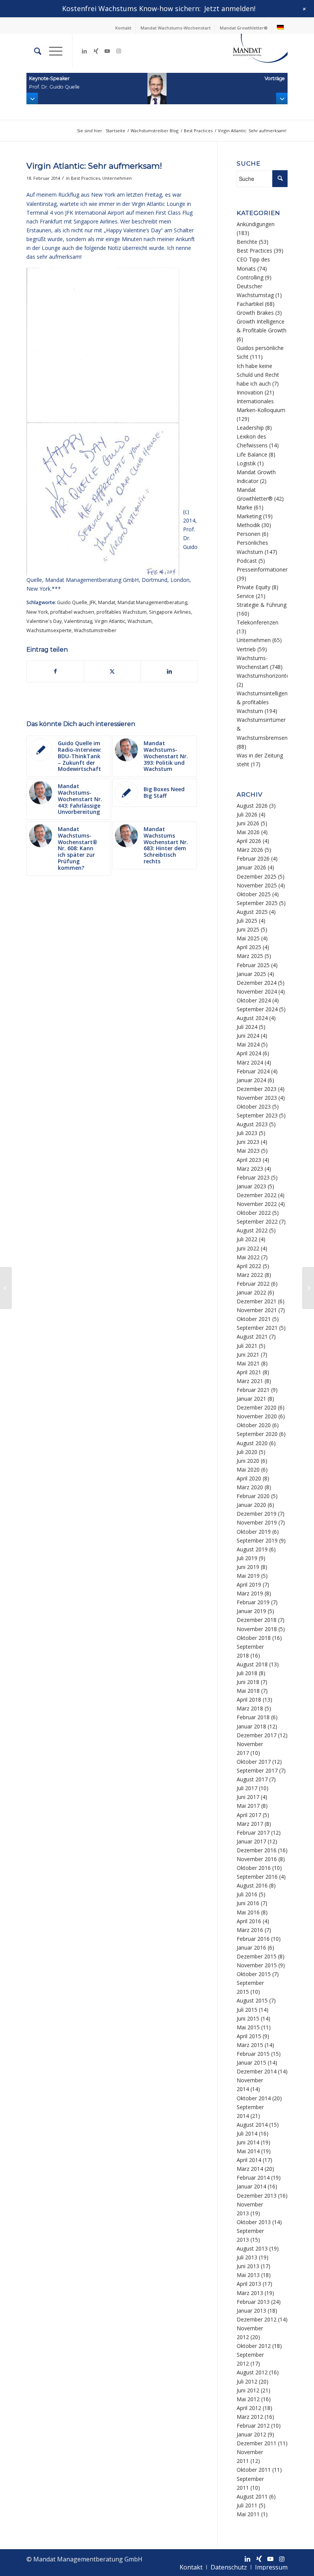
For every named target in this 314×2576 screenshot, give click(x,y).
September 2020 (257, 1434)
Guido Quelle (72, 602)
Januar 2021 (251, 1399)
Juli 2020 (247, 1452)
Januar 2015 (251, 2063)
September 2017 (257, 1770)
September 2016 (257, 1877)
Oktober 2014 (254, 2098)
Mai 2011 (248, 2514)
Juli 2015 (247, 2010)
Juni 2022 (248, 1248)
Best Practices (85, 178)
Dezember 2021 (257, 1301)
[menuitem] (123, 28)
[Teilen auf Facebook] (55, 671)
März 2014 (250, 2169)
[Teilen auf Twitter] (113, 671)
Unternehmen (117, 178)
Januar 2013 (251, 2311)
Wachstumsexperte (49, 630)
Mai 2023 (248, 1151)
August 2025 (252, 912)
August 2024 (252, 1018)
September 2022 (257, 1221)
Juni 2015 (248, 2018)
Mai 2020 (248, 1470)
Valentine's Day (44, 621)
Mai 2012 (248, 2399)
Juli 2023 (247, 1133)
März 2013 (250, 2293)
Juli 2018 (247, 1673)
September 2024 (257, 1009)
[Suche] (34, 51)
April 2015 (249, 2036)
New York (37, 612)
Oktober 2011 (254, 2470)
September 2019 (257, 1540)
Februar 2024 (253, 1071)
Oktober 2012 (254, 2346)
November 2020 (257, 1416)
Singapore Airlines (170, 612)
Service (245, 596)
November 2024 (257, 991)
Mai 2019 (248, 1576)
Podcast (247, 561)
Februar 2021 (253, 1390)
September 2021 (257, 1328)
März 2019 (250, 1593)
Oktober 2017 (254, 1762)
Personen (249, 534)
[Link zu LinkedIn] (84, 51)
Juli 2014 (247, 2133)
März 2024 (250, 1062)
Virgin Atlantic (110, 621)
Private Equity (253, 587)
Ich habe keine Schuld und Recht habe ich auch (258, 375)
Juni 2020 (248, 1461)
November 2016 (257, 1859)
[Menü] (52, 51)
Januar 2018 (251, 1726)
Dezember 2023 (257, 1089)
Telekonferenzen (258, 622)
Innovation (250, 392)
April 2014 (249, 2160)
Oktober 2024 (254, 1000)
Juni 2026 (248, 823)
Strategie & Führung (262, 605)
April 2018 (249, 1700)
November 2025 (257, 885)
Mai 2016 (248, 1912)
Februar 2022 (253, 1284)
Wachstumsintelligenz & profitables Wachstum (263, 702)
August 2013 (252, 2248)
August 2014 (252, 2125)
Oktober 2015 (254, 1974)
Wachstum (140, 621)
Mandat (107, 602)
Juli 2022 (247, 1239)
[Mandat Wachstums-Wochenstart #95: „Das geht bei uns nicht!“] (6, 1288)
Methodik (248, 525)
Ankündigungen (256, 224)
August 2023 (252, 1124)
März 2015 (250, 2045)
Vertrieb (246, 649)
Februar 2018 (253, 1717)
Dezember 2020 (257, 1407)
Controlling (250, 277)
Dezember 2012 (257, 2319)
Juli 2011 (247, 2505)
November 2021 (257, 1310)
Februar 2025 (253, 965)
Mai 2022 (248, 1257)
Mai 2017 (248, 1806)
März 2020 (250, 1487)
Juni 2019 (248, 1567)
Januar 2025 (251, 974)
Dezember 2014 (257, 2071)
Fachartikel (250, 304)
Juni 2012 (248, 2390)
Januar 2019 (251, 1611)
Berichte (247, 242)
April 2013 (249, 2284)
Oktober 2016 (254, 1868)
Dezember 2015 (257, 1956)
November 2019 (257, 1522)
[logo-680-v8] (250, 51)
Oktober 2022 (254, 1213)
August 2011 (252, 2496)
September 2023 (257, 1115)
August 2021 (252, 1336)
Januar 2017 (251, 1841)
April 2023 (249, 1160)
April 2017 (249, 1815)
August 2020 (252, 1443)
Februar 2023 (253, 1177)
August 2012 (252, 2372)
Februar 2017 (253, 1833)
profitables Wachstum (122, 612)
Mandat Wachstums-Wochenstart (176, 28)
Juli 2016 (247, 1894)
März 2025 (250, 956)
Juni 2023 (248, 1142)
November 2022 (257, 1204)
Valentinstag (78, 621)
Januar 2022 (251, 1292)
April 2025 (249, 947)
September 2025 (257, 903)
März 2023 (250, 1169)
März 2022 (250, 1275)
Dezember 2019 (257, 1514)
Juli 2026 (247, 814)
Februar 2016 (253, 1939)
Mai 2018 (248, 1691)
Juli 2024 (247, 1027)
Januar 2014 (251, 2186)
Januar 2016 (251, 1948)
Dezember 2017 (257, 1735)
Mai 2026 (248, 832)
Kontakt (123, 28)
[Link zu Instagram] (119, 51)
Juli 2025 (247, 921)
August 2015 (252, 2000)
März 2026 (250, 850)
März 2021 (250, 1381)
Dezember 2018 (257, 1620)
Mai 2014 (248, 2151)
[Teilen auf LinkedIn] (169, 671)
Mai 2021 (248, 1363)
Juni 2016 (248, 1903)
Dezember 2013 (257, 2196)
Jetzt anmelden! (230, 8)
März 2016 (250, 1930)
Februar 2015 (253, 2054)
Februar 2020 (253, 1496)
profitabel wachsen (72, 612)
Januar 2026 (251, 867)
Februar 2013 (253, 2302)
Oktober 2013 (254, 2222)
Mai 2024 (248, 1044)
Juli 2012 (247, 2381)
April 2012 (249, 2408)
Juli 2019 (247, 1558)
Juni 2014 (248, 2142)
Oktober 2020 (254, 1425)
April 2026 (249, 841)
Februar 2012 (253, 2426)
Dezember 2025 (257, 876)
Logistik (246, 463)
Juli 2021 (247, 1346)
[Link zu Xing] (96, 51)
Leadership (250, 428)
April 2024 (249, 1053)
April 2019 (249, 1585)
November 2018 (257, 1629)
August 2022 (252, 1230)
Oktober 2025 (254, 894)
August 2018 (252, 1664)
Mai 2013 (248, 2275)
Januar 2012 (251, 2434)
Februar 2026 (253, 858)
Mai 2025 (248, 938)
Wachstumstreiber (95, 630)
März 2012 (250, 2417)
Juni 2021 (248, 1355)
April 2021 (249, 1372)
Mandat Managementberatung (152, 602)
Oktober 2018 (254, 1638)
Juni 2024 (248, 1036)
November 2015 (257, 1965)
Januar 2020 (251, 1505)
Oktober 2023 (254, 1106)
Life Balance (252, 454)
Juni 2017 (248, 1797)
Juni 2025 (248, 929)
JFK (93, 602)
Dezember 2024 (257, 983)
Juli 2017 (247, 1788)
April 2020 (249, 1478)
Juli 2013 (247, 2257)
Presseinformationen (263, 569)
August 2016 (252, 1885)
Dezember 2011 (257, 2443)
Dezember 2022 (257, 1195)
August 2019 (252, 1549)
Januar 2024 (251, 1080)
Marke (244, 507)
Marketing (249, 516)
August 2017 (252, 1779)
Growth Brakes (255, 313)
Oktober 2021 (254, 1319)
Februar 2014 (253, 2178)
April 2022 (249, 1266)
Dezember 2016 (257, 1850)
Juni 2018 (248, 1682)
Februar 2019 (253, 1602)
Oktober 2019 (254, 1532)
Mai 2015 (248, 2027)
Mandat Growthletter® (244, 28)
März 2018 (250, 1708)
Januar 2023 (251, 1186)
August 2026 (252, 806)
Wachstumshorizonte (263, 676)
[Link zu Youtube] (107, 51)
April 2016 (249, 1921)
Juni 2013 (248, 2266)
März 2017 (250, 1824)
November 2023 (257, 1098)
